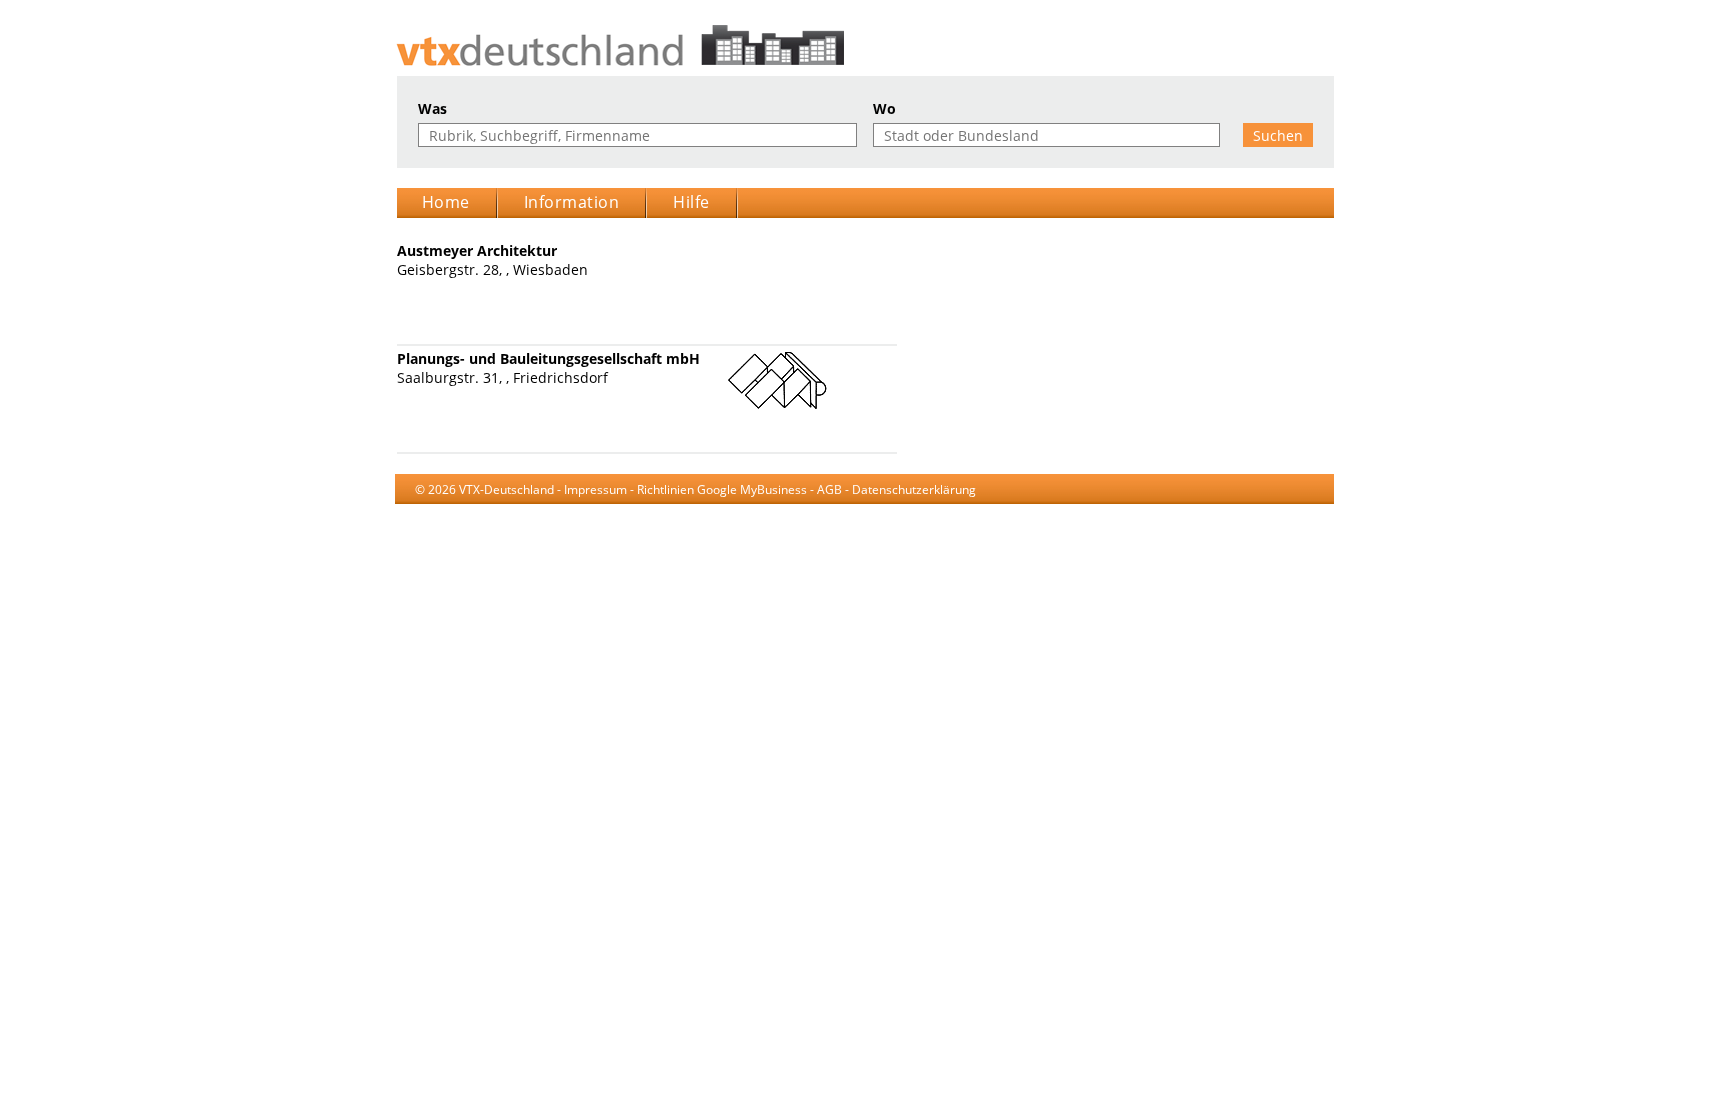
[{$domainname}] (864, 45)
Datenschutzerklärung (914, 489)
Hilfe (691, 202)
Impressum (595, 489)
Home (446, 202)
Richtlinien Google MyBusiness (722, 489)
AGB (829, 489)
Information (572, 202)
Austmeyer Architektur (477, 250)
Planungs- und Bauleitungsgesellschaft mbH (548, 358)
